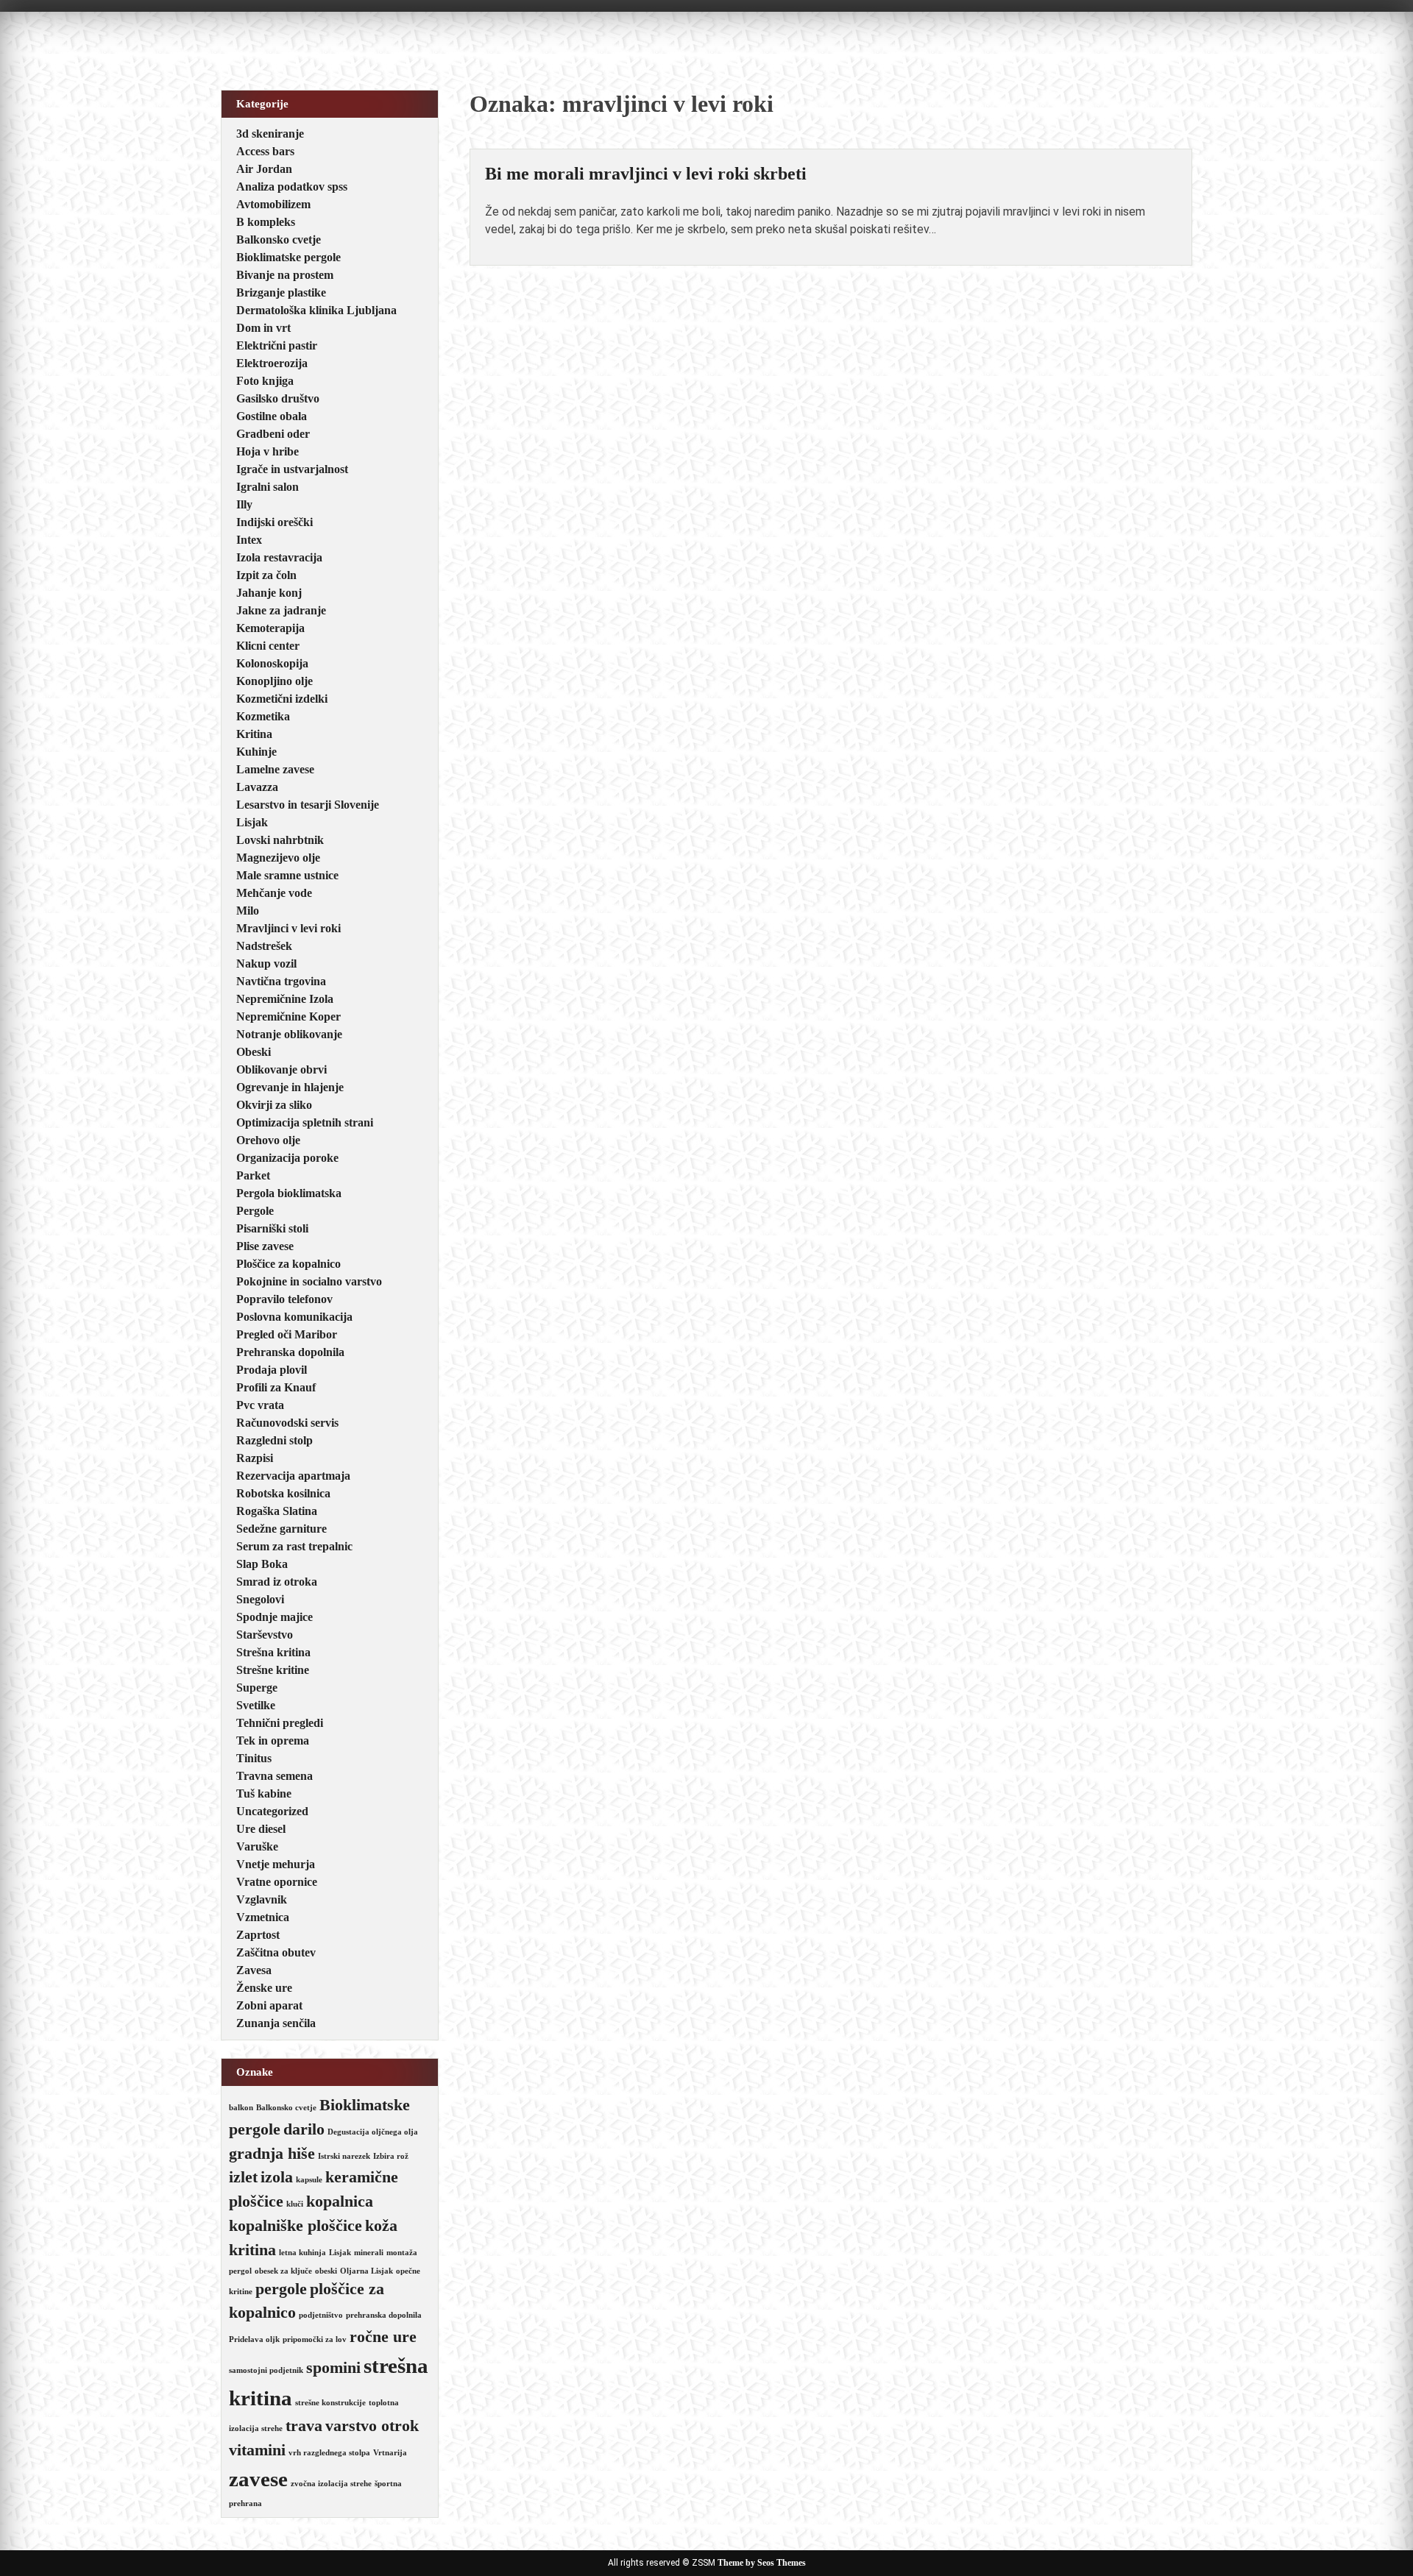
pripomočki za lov (315, 2339)
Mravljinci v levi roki (288, 928)
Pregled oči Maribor (287, 1334)
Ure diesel (261, 1829)
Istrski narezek (344, 2156)
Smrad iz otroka (277, 1582)
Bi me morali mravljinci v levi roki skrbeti (646, 174)
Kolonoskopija (272, 663)
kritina (252, 2250)
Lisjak (252, 822)
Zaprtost (258, 1935)
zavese (258, 2479)
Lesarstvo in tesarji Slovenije (308, 805)
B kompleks (266, 222)
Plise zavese (265, 1246)
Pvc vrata (260, 1405)
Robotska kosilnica (283, 1493)
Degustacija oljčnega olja (373, 2132)
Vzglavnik (262, 1899)
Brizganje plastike (281, 292)
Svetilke (256, 1705)
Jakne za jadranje (281, 610)
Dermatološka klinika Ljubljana (316, 310)
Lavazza (257, 787)
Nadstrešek (264, 946)
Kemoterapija (270, 628)
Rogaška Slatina (277, 1511)
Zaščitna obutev (276, 1952)
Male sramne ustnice (287, 875)
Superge (257, 1688)
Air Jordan (264, 169)
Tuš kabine (264, 1793)
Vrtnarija (390, 2453)
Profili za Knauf (276, 1387)
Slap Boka (262, 1564)
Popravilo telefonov (284, 1299)
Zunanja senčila (276, 2023)
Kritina (254, 734)
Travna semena (275, 1776)
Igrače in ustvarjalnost (292, 469)
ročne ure (383, 2337)
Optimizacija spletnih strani (305, 1122)
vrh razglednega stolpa (329, 2453)
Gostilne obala (272, 416)
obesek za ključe (283, 2271)
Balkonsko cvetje (279, 239)
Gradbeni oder (273, 434)
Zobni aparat (269, 2005)
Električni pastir (277, 345)
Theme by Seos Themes (762, 2563)
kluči (295, 2204)
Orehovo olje (268, 1140)
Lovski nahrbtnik (280, 840)
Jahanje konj (269, 593)
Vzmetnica (263, 1917)
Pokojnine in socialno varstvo (309, 1281)
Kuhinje (256, 752)
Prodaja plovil (272, 1370)
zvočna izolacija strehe (331, 2484)
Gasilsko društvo (278, 398)
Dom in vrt (263, 328)
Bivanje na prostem (285, 275)
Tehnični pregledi (280, 1723)
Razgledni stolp (275, 1440)
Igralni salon (268, 487)
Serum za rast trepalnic (294, 1546)
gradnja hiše (272, 2154)
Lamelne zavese (275, 769)
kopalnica (340, 2201)
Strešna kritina (273, 1652)
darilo (304, 2129)
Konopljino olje (275, 681)
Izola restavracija (279, 557)
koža (381, 2226)
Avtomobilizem (273, 204)
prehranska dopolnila (384, 2315)
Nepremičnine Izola (285, 999)
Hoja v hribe (268, 451)
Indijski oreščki (275, 522)
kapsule (309, 2180)
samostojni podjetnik (266, 2370)
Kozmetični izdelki (282, 699)
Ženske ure (264, 1988)
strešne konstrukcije (330, 2403)
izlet (243, 2177)
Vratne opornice (277, 1882)
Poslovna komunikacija (294, 1317)
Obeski (254, 1052)
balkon (241, 2108)
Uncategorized (272, 1811)
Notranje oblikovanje (289, 1034)
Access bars (265, 151)
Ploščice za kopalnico (288, 1264)
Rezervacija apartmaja (293, 1476)
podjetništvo (321, 2315)
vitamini (257, 2450)
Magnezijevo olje (278, 858)
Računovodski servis (287, 1423)
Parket (253, 1175)
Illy (244, 504)
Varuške (257, 1846)
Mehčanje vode (274, 893)
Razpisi (255, 1458)
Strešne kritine (273, 1670)
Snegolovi (260, 1599)
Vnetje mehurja (276, 1864)
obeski (326, 2271)
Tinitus (254, 1758)
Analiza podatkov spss (292, 187)
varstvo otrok (372, 2426)
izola (277, 2177)
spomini (333, 2368)
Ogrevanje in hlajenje (290, 1087)
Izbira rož (391, 2156)
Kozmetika (263, 716)
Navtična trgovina (281, 981)
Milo (248, 911)
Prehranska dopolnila (290, 1352)
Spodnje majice (275, 1617)
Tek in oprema (273, 1741)
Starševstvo (265, 1635)
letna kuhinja (302, 2253)
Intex (249, 540)
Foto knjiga (265, 381)
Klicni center (268, 646)
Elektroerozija (272, 363)
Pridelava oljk (254, 2339)
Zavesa (254, 1970)
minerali (369, 2253)
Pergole (255, 1211)
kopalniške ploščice (295, 2226)
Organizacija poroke (287, 1158)
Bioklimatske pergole (288, 257)
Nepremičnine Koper (288, 1016)
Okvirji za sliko (274, 1105)
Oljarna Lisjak (366, 2271)
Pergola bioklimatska (289, 1193)
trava (304, 2426)
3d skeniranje (270, 134)
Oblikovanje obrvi (281, 1069)
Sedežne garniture (281, 1529)
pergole (281, 2289)
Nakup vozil (266, 964)
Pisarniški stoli (272, 1228)
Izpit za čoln (266, 575)
